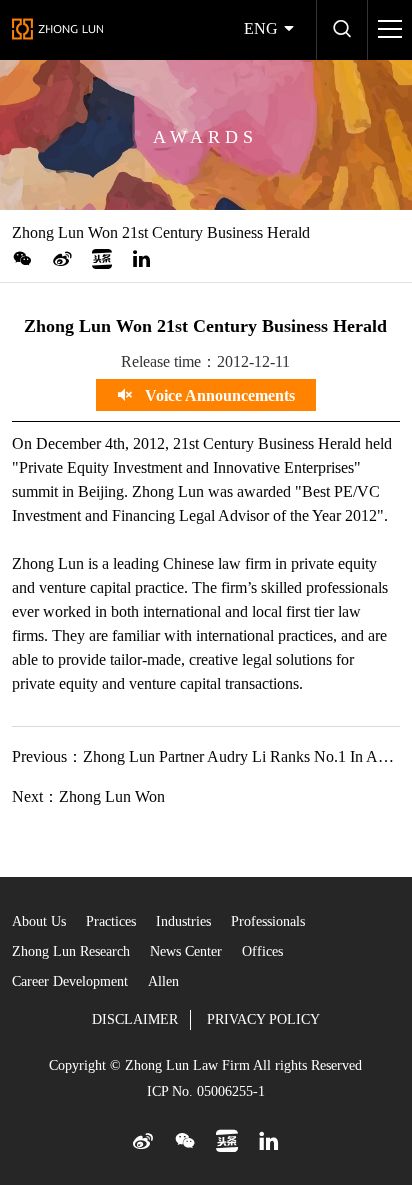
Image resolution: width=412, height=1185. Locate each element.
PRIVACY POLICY (263, 1019)
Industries (183, 921)
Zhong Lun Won (112, 796)
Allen (163, 981)
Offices (262, 951)
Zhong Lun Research (71, 951)
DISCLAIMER (135, 1019)
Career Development (70, 981)
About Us (39, 921)
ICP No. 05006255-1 (206, 1091)
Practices (111, 921)
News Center (186, 951)
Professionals (268, 921)
